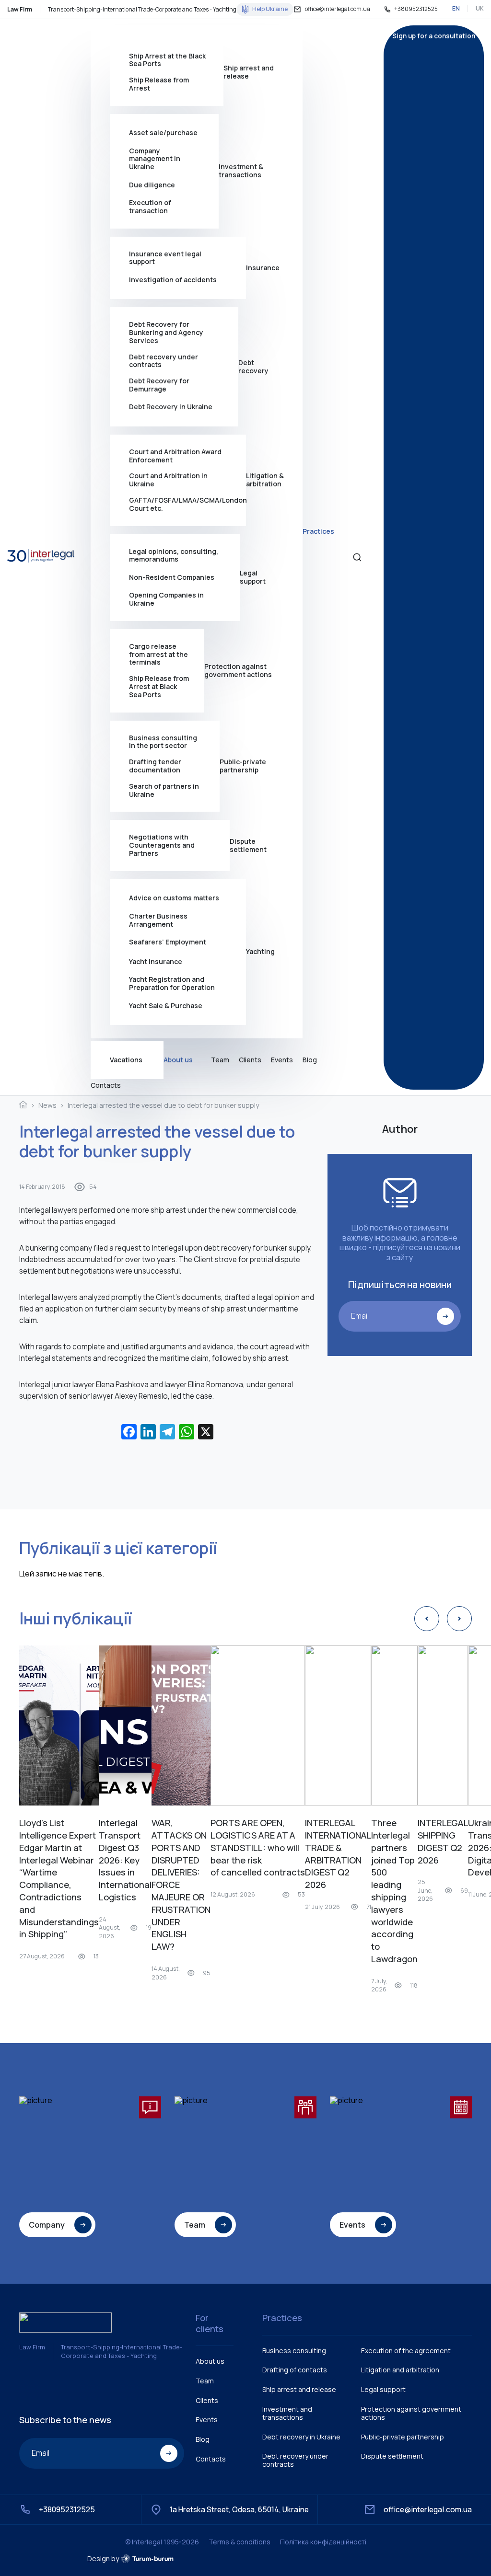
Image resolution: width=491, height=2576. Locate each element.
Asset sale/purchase (163, 132)
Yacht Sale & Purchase (166, 1006)
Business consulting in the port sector (163, 742)
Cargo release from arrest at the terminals (158, 655)
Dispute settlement (248, 845)
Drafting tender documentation (155, 766)
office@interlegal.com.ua (338, 9)
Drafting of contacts (295, 2370)
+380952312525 (416, 9)
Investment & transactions (241, 171)
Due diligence (152, 185)
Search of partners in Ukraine (164, 791)
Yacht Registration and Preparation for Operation (172, 984)
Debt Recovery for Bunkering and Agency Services (166, 333)
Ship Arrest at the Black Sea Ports (167, 60)
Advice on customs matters (174, 898)
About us (178, 1060)
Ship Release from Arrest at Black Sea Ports (159, 687)
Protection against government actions (238, 670)
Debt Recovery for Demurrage (159, 385)
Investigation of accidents (173, 280)
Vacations (126, 1060)
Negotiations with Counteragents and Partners (162, 845)
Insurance (263, 268)
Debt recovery (253, 367)
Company (47, 2225)
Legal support (253, 577)
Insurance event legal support (165, 258)
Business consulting (294, 2351)
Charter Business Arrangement (158, 920)
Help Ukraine (270, 9)
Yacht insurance (156, 961)
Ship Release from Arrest (159, 84)
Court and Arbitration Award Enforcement (175, 456)
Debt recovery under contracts (164, 361)
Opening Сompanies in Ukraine (166, 599)
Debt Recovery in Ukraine (171, 407)
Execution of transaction (150, 207)
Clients (250, 1060)
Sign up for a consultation (434, 36)
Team (220, 1060)
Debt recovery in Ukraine (301, 2437)
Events (282, 1060)
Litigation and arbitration (400, 2370)
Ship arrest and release (249, 72)
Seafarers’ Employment (168, 942)
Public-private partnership (243, 766)
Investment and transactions (287, 2413)
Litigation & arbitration (265, 480)
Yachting (260, 951)
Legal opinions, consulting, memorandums (174, 556)
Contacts (106, 1086)
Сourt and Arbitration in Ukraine (168, 480)
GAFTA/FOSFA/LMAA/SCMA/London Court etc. (187, 505)
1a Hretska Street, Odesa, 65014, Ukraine (239, 2509)
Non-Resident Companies (172, 577)
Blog (310, 1060)
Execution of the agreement (406, 2351)
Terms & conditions (240, 2542)
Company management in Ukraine (155, 159)
